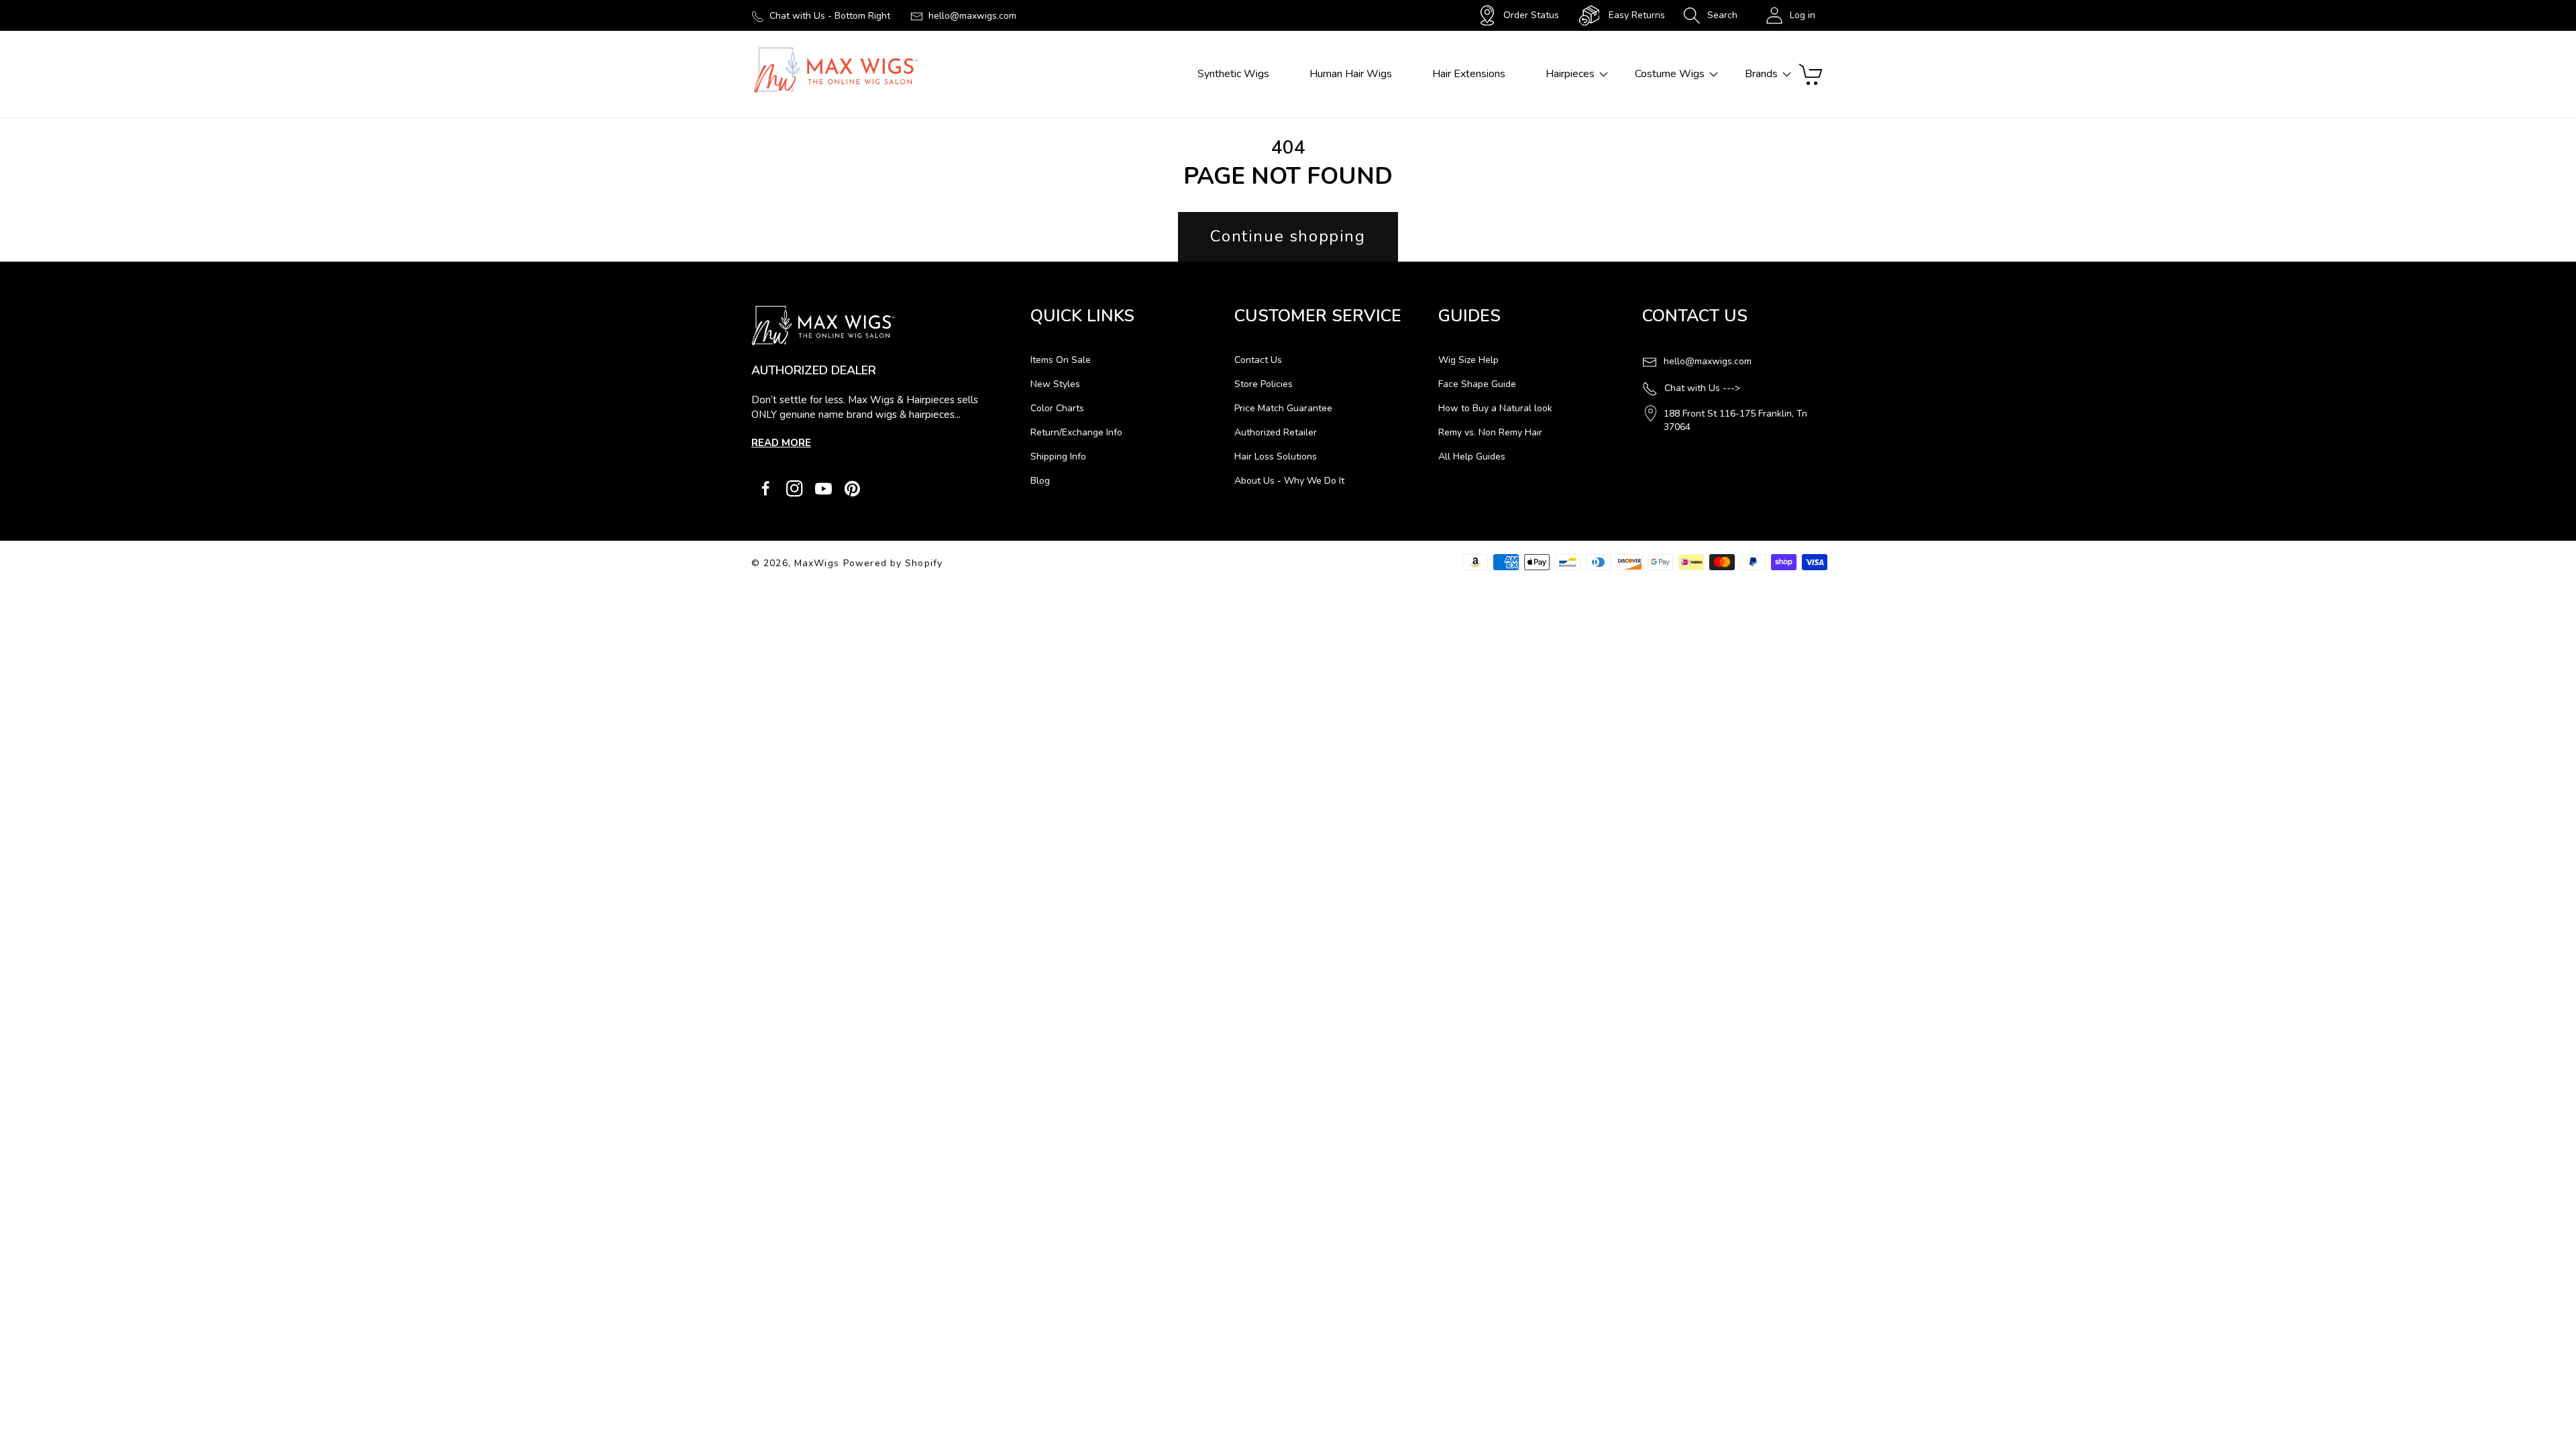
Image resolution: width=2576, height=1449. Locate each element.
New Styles (1055, 384)
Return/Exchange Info (1076, 432)
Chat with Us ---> (1702, 388)
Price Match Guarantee (1283, 408)
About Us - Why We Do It (1289, 481)
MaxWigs (817, 563)
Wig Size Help (1468, 360)
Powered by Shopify (893, 563)
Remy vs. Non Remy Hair (1490, 432)
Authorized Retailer (1276, 432)
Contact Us (1258, 360)
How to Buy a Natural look (1495, 408)
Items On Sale (1061, 360)
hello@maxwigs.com (972, 16)
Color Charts (1057, 408)
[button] (1710, 15)
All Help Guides (1472, 457)
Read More (781, 443)
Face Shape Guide (1477, 384)
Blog (1040, 481)
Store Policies (1264, 384)
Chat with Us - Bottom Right (830, 16)
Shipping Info (1058, 457)
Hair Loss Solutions (1276, 457)
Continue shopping (1288, 236)
